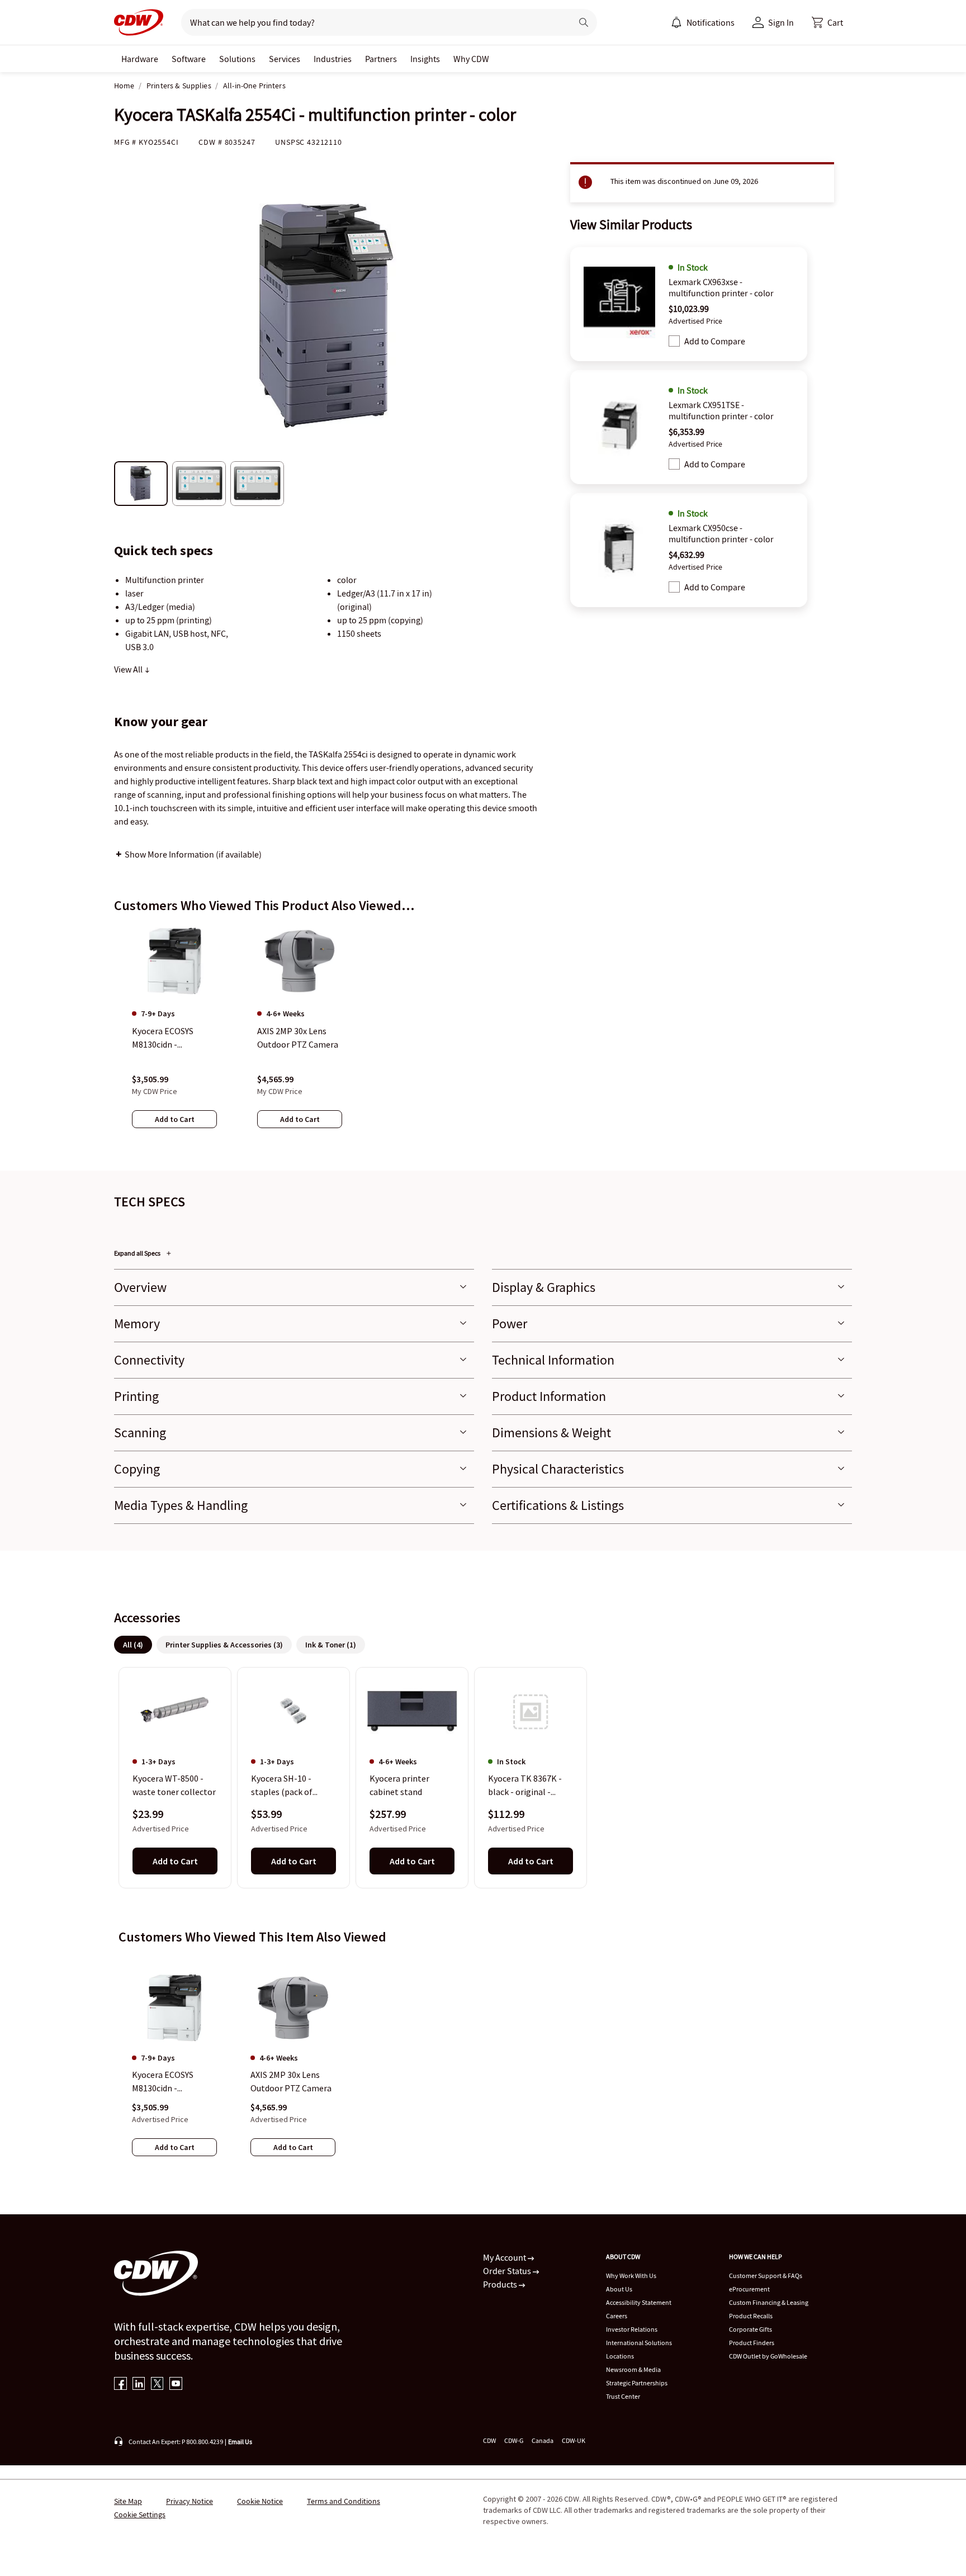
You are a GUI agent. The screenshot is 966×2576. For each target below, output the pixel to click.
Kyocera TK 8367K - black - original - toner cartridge (525, 1786)
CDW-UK (574, 2440)
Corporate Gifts (750, 2329)
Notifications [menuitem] (711, 22)
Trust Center (623, 2396)
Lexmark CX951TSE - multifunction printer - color (721, 410)
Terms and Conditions (344, 2501)
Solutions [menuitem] (237, 59)
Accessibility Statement (639, 2302)
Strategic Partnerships (637, 2383)
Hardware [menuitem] (140, 59)
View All (129, 669)
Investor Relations (632, 2329)
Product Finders (752, 2343)
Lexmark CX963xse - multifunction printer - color (721, 287)
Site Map (128, 2501)
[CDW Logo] (139, 22)
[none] (140, 59)
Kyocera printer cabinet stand (399, 1786)
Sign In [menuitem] (781, 22)
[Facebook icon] (120, 2385)
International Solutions (639, 2343)
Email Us (240, 2442)
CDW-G (514, 2440)
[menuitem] (676, 22)
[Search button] (584, 22)
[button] (827, 22)
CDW (489, 2440)
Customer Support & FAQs (766, 2276)
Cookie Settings (140, 2515)
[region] (483, 1037)
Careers (617, 2316)
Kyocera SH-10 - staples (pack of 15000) (282, 1786)
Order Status (508, 2271)
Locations (620, 2356)
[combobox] (372, 22)
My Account (505, 2257)
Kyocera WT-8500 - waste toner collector (174, 1786)
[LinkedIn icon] (139, 2385)
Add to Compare (715, 341)
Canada (543, 2440)
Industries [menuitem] (333, 59)
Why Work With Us (631, 2276)
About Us (619, 2289)
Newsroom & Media (633, 2369)
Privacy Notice (190, 2501)
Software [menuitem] (189, 59)
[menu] (703, 22)
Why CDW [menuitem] (471, 59)
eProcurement (749, 2289)
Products (501, 2284)
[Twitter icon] (157, 2385)
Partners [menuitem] (381, 59)
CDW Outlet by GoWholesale (768, 2356)
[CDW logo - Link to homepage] (139, 22)
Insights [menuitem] (425, 59)
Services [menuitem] (285, 59)
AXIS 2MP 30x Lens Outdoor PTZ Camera (291, 2081)
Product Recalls (751, 2316)
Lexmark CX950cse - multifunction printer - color (721, 533)
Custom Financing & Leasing (769, 2302)
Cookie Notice (260, 2501)
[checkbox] (674, 341)
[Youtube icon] (176, 2385)
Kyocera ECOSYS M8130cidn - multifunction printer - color (174, 2082)
